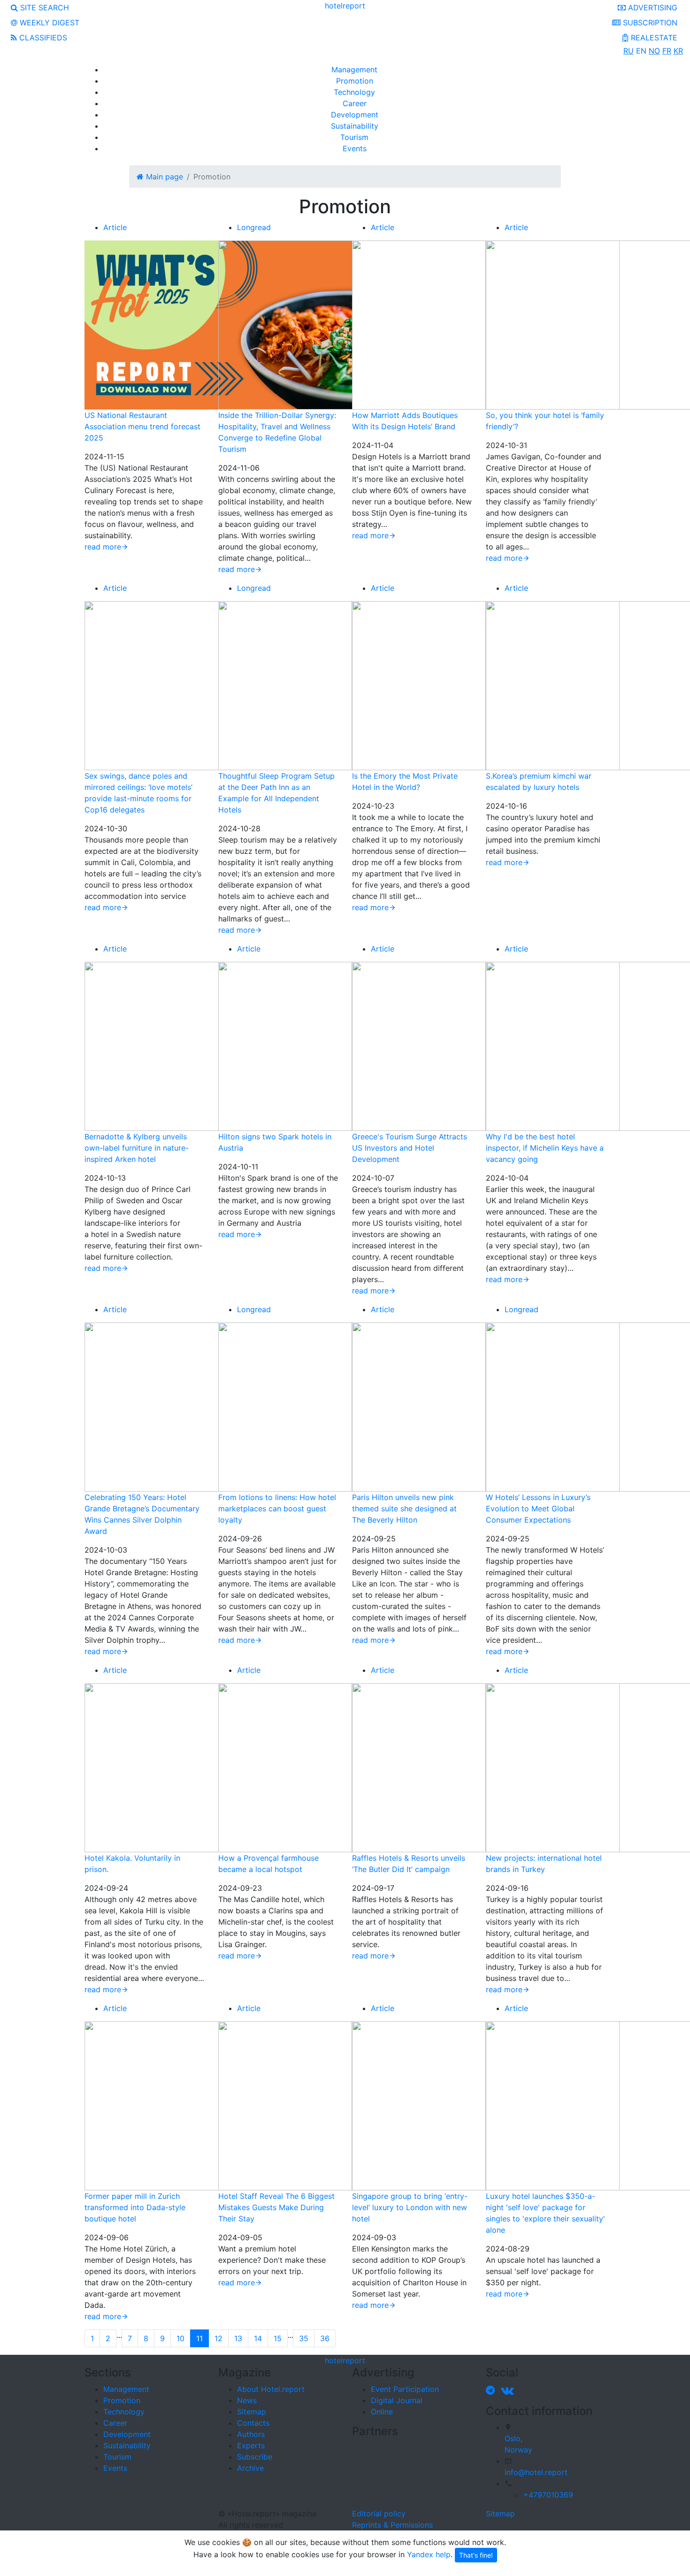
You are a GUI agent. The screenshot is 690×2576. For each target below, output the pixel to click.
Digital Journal (397, 2400)
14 (258, 2338)
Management (354, 70)
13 (238, 2338)
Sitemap (252, 2412)
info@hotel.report (536, 2472)
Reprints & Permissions (392, 2525)
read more (103, 547)
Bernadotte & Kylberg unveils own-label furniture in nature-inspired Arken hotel (137, 1148)
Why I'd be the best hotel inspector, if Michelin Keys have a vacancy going (545, 1148)
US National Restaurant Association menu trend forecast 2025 (142, 426)
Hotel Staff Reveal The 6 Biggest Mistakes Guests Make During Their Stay (276, 2207)
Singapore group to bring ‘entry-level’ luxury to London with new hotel (410, 2207)
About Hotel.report (271, 2389)
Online (382, 2412)
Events (355, 148)
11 (199, 2338)
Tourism (354, 137)
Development (355, 115)
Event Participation (405, 2389)
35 (304, 2338)
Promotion (355, 81)
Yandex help (429, 2554)
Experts (251, 2445)
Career (355, 103)
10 (180, 2338)
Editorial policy (379, 2514)
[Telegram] (492, 2390)
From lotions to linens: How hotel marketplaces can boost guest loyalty (277, 1508)
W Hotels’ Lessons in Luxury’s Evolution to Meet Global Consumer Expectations (538, 1508)
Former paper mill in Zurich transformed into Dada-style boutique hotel (135, 2207)
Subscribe (255, 2457)
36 (325, 2338)
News (247, 2400)
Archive (250, 2468)
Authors (251, 2434)
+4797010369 (548, 2495)
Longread (254, 227)
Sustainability (355, 126)
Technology (354, 92)
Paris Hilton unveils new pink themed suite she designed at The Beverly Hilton (404, 1508)
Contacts (253, 2423)
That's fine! (476, 2555)
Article (115, 227)
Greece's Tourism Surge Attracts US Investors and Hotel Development (410, 1148)
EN (641, 51)
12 (218, 2338)
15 (278, 2338)
